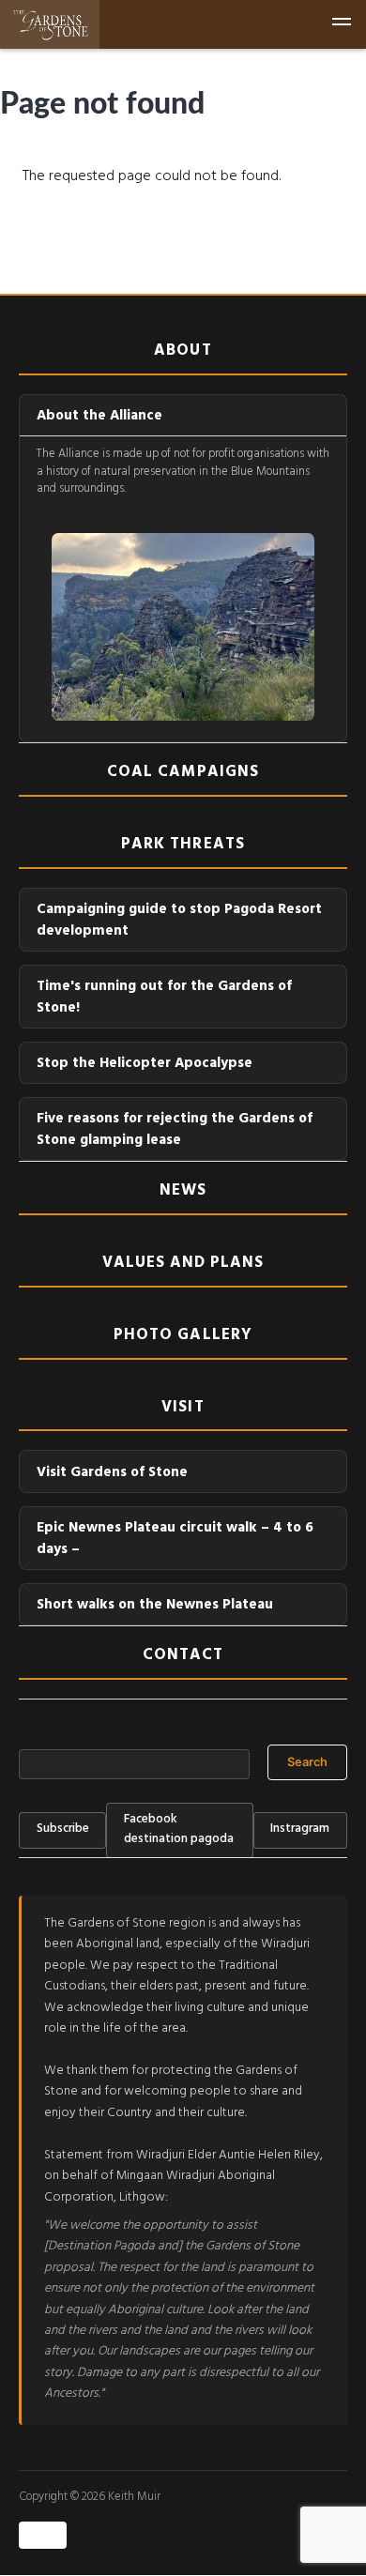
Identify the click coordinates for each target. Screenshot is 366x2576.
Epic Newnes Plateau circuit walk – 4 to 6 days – (175, 1540)
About (183, 354)
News (183, 1194)
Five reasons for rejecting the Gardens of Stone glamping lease (175, 1131)
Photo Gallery (183, 1338)
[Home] (50, 24)
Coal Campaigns (183, 775)
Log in (43, 2536)
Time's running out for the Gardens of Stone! (164, 998)
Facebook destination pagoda (179, 1830)
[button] (342, 24)
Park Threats (183, 847)
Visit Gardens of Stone (112, 1474)
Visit (183, 1410)
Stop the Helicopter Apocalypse (145, 1065)
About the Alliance (99, 417)
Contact (183, 1658)
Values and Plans (183, 1266)
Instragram (300, 1830)
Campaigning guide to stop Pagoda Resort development (179, 922)
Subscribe (63, 1830)
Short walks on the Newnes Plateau (155, 1606)
